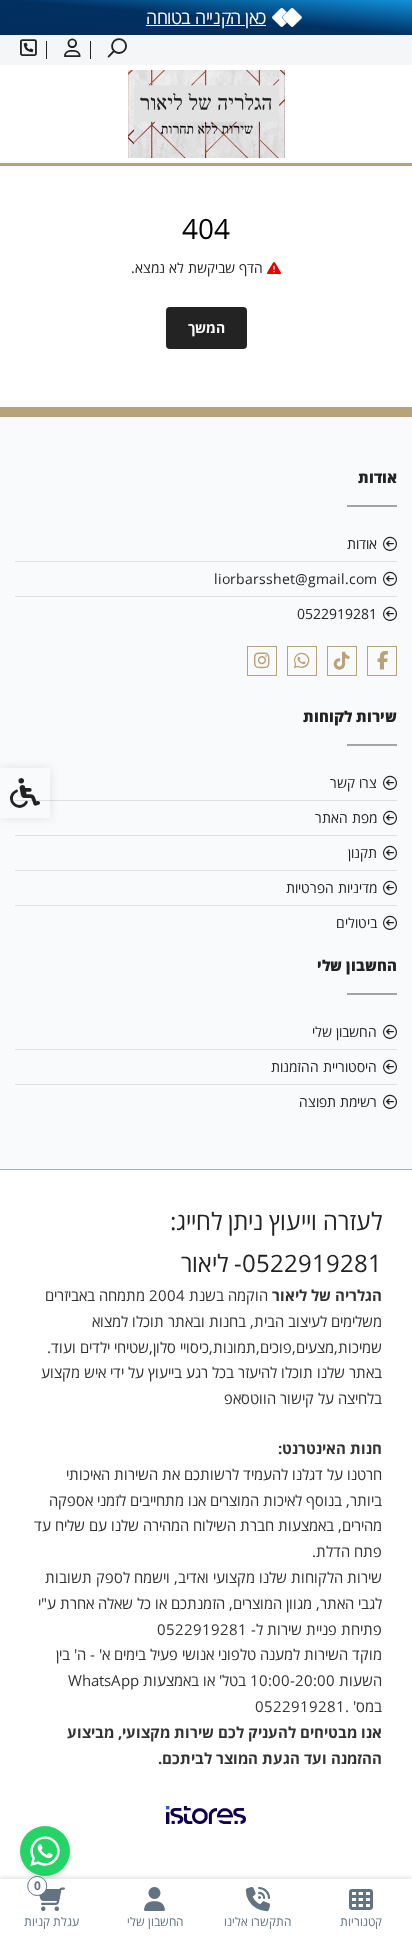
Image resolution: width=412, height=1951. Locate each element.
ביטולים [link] (356, 922)
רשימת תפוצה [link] (338, 1101)
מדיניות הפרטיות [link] (331, 887)
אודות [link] (362, 543)
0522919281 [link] (337, 613)
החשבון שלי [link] (344, 1031)
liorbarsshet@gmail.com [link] (295, 578)
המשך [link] (206, 327)
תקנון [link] (362, 852)
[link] (360, 1907)
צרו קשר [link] (353, 782)
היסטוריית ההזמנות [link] (324, 1066)
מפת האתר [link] (346, 817)
